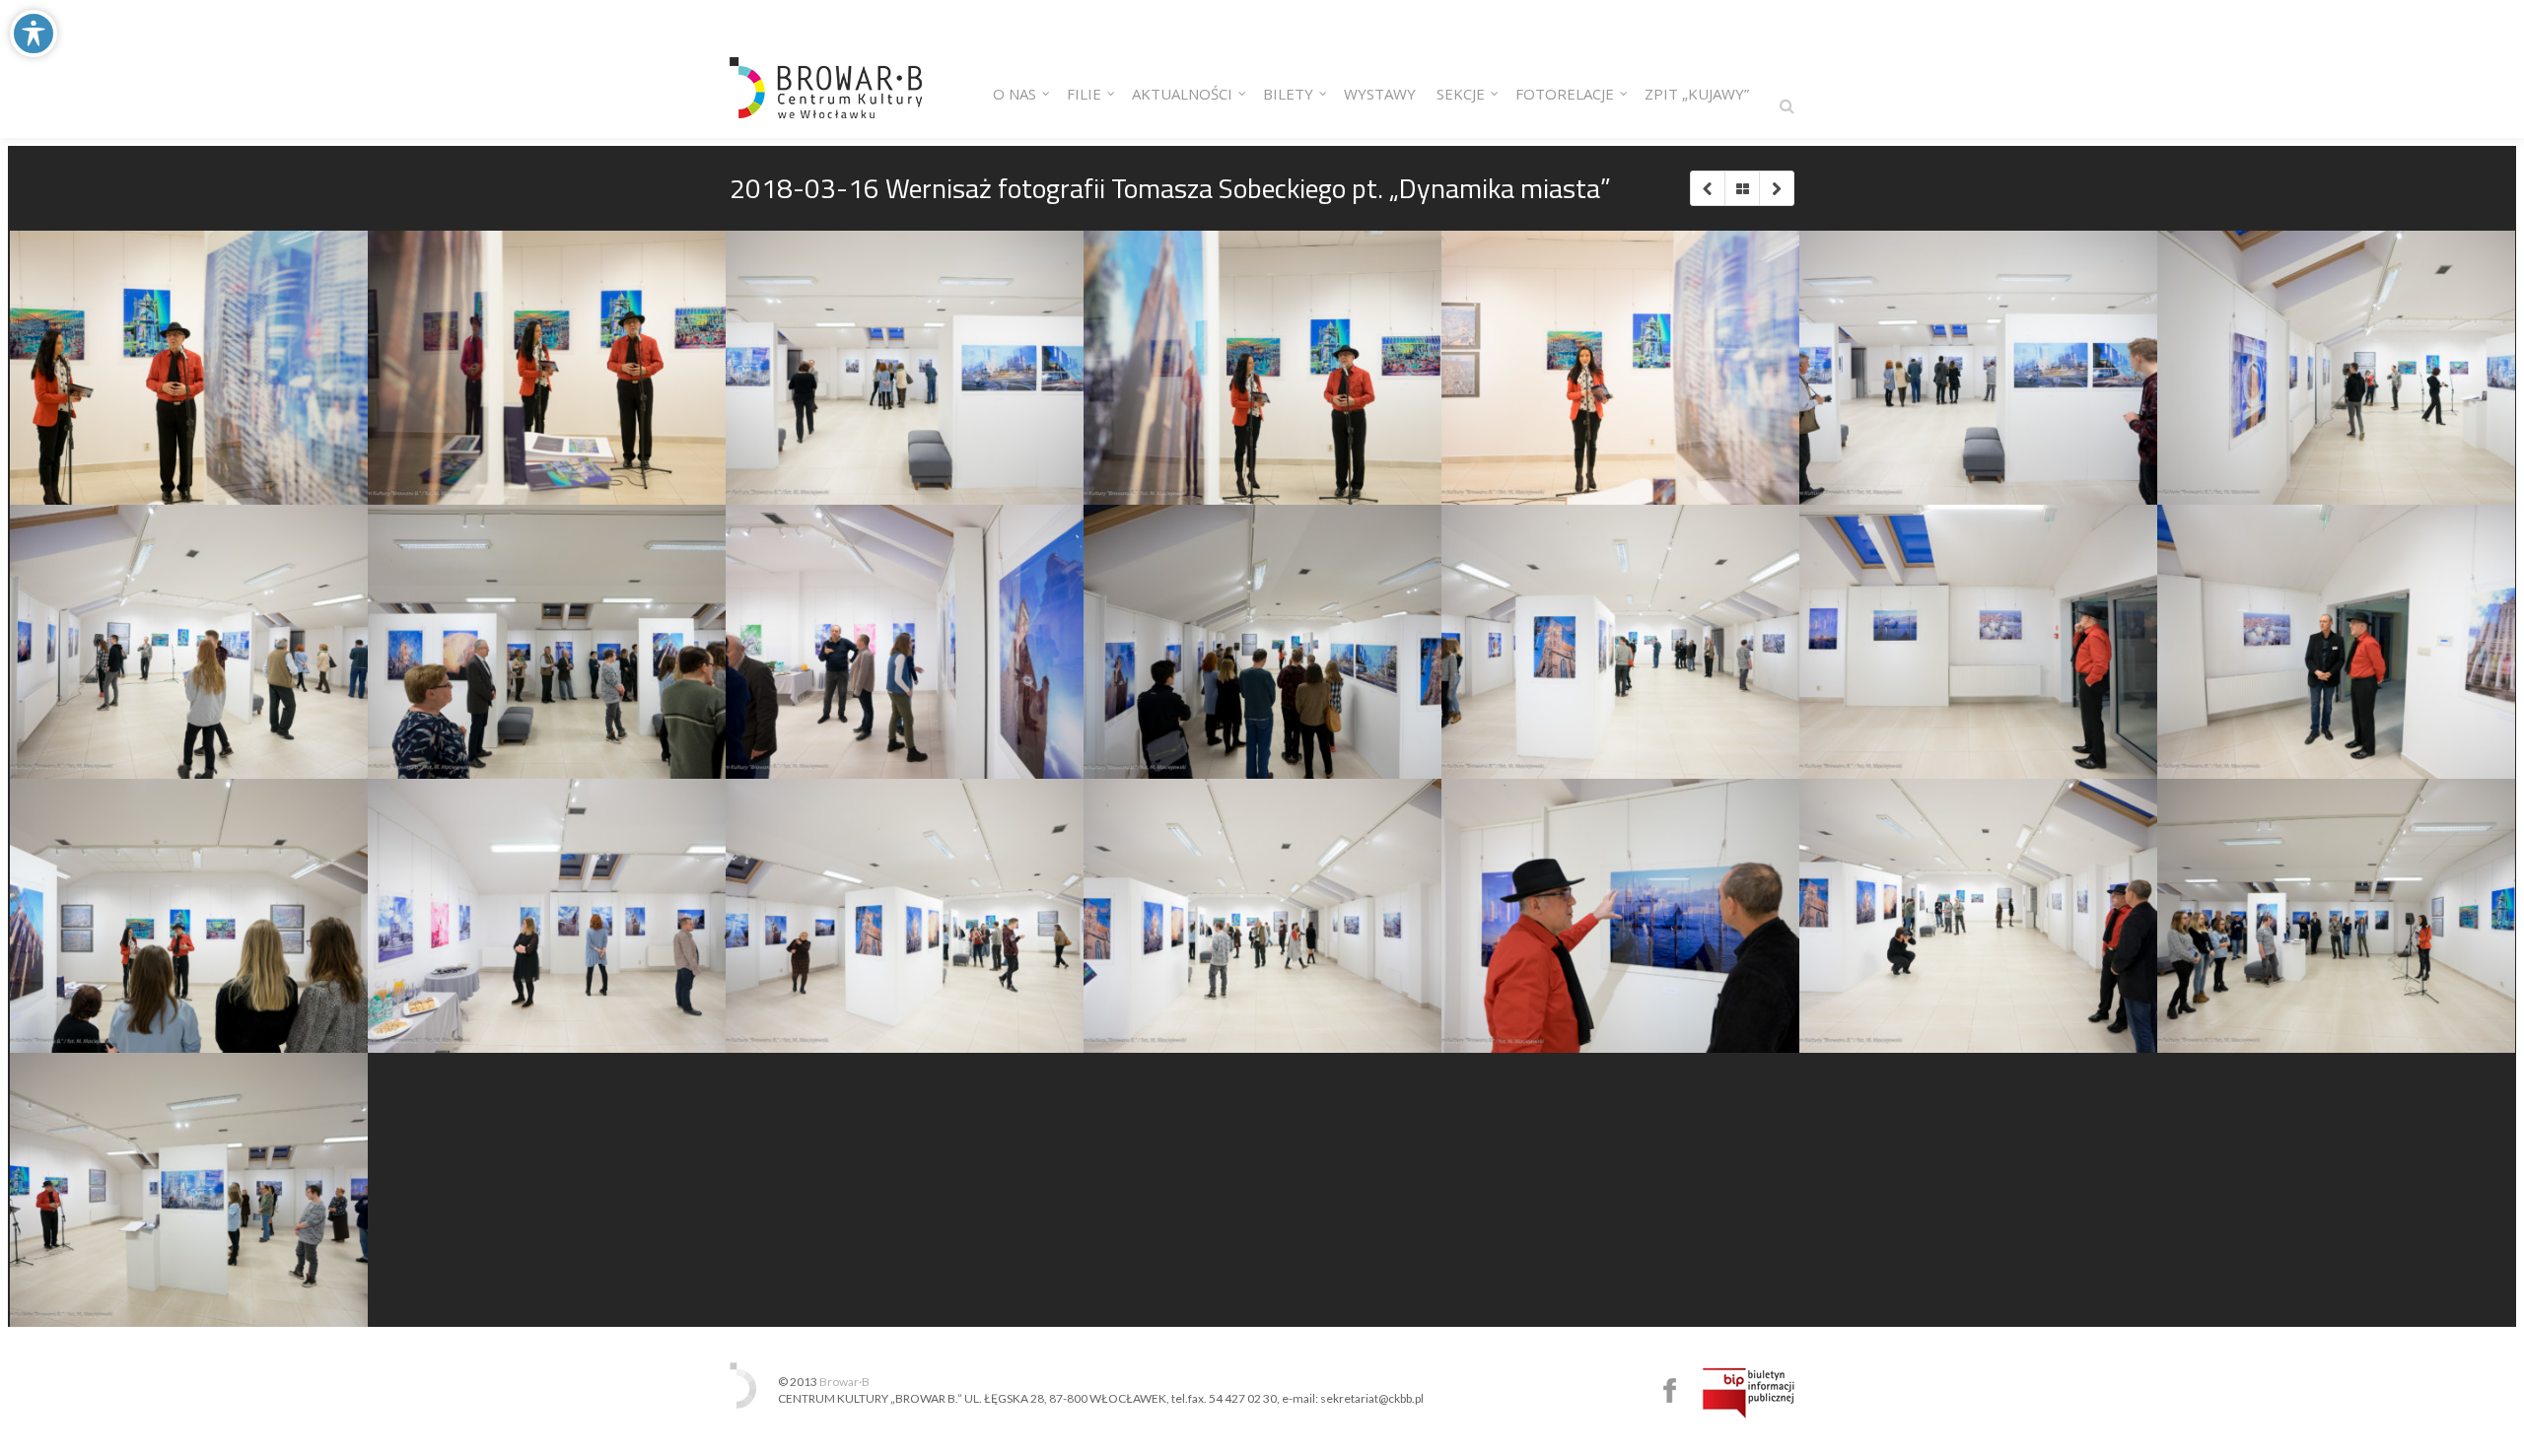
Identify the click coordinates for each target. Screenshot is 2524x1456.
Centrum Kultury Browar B (1670, 1390)
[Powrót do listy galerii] (1742, 188)
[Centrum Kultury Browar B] (826, 69)
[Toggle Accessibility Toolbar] (34, 34)
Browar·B (844, 1382)
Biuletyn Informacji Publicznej (1749, 1393)
